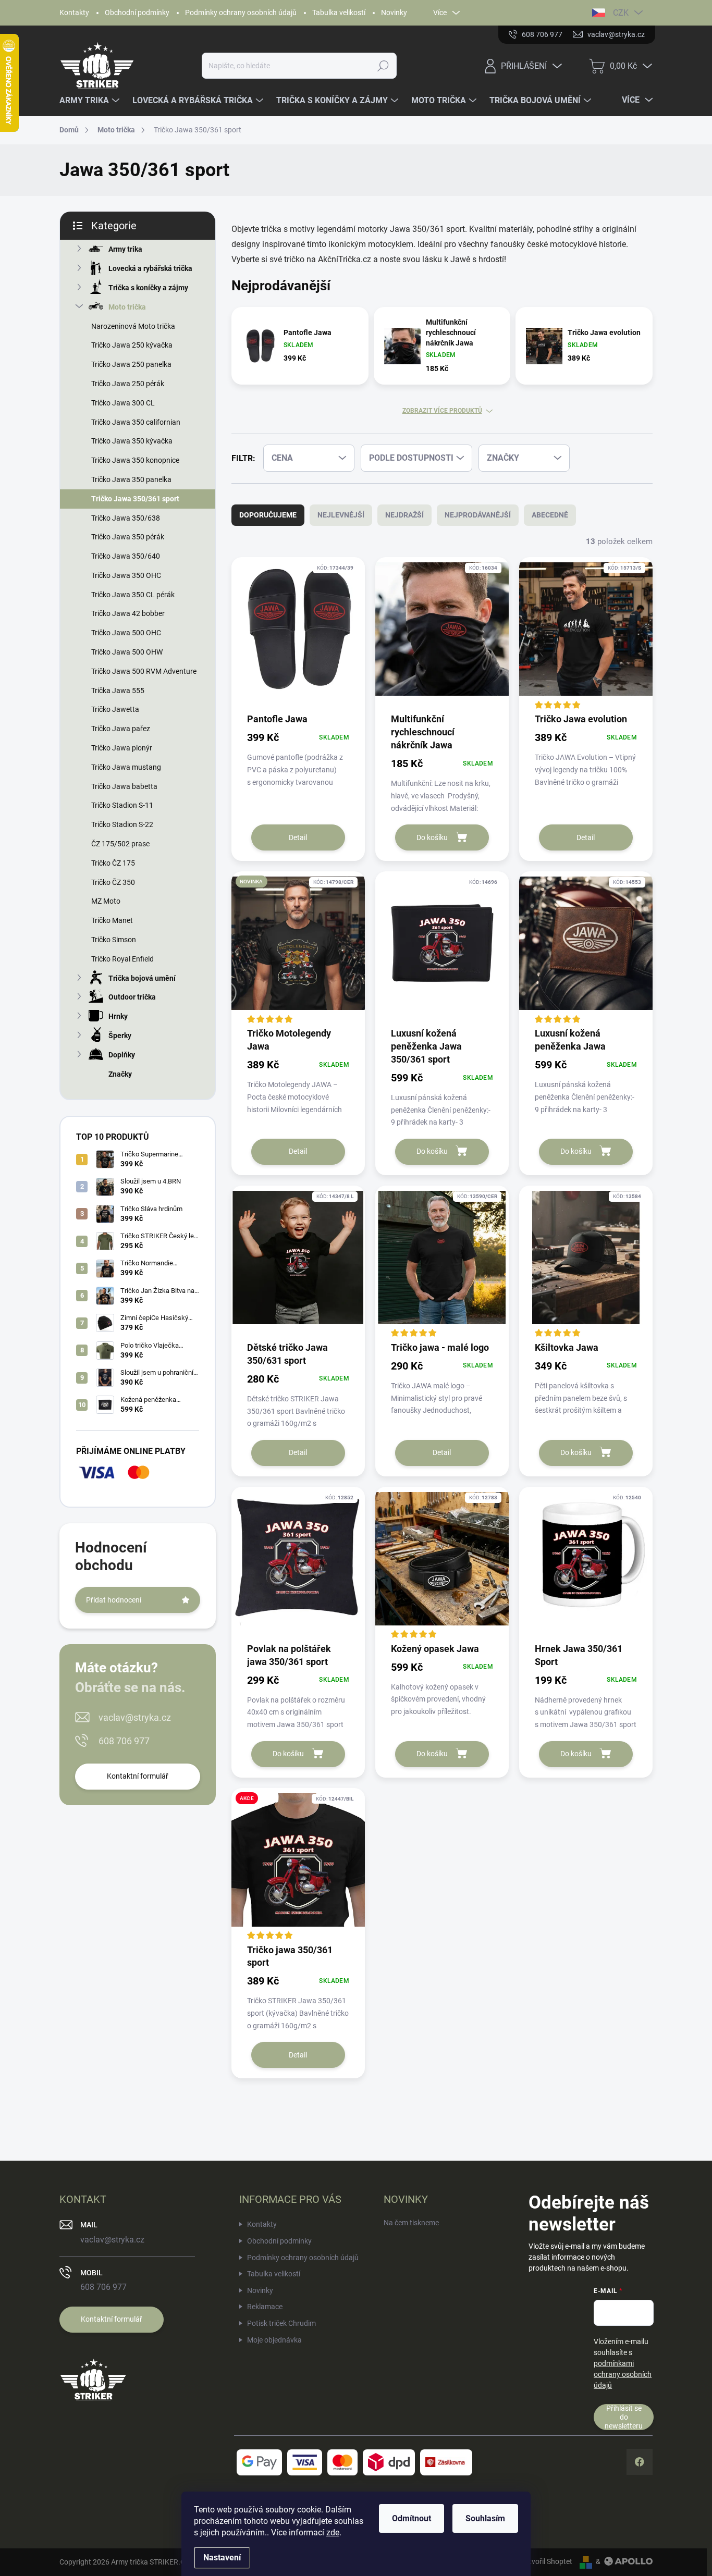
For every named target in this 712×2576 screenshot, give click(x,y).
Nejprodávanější (478, 515)
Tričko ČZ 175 (113, 863)
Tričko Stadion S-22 (122, 824)
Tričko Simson (114, 940)
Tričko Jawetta (115, 709)
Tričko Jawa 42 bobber (128, 613)
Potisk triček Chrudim (281, 2323)
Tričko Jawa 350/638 (126, 518)
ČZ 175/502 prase (120, 844)
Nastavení (222, 2557)
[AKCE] (298, 1865)
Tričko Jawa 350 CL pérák (133, 595)
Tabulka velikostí (339, 13)
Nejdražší (404, 515)
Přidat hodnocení (114, 1600)
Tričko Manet (112, 920)
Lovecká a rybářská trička (150, 268)
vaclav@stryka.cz (135, 1717)
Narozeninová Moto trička (133, 326)
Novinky (394, 13)
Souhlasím (485, 2518)
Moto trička (127, 307)
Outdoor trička (132, 997)
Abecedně (550, 515)
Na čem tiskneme (411, 2223)
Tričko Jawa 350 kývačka (132, 441)
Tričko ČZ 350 (113, 882)
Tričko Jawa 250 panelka (131, 364)
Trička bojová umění (142, 978)
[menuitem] (91, 101)
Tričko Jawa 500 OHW (127, 652)
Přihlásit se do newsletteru (624, 2417)
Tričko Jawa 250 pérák (128, 384)
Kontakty (74, 13)
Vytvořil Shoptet (547, 2561)
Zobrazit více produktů (442, 411)
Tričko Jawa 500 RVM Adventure (144, 671)
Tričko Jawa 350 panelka (131, 479)
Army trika (125, 249)
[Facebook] (640, 2462)
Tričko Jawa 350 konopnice (135, 460)
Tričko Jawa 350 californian (136, 422)
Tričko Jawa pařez (121, 729)
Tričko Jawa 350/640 (126, 556)
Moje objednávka (274, 2340)
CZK (621, 13)
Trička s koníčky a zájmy (148, 288)
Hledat (383, 66)
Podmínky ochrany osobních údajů (241, 13)
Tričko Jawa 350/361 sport (135, 499)
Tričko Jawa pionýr (122, 748)
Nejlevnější (341, 515)
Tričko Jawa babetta (124, 786)
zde (333, 2532)
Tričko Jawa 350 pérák (128, 537)
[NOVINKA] (298, 948)
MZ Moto (106, 901)
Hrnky (118, 1016)
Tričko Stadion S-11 (122, 805)
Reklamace (265, 2307)
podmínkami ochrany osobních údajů (623, 2374)
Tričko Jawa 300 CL (123, 403)
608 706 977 (124, 1741)
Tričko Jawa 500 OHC (126, 633)
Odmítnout (412, 2518)
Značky (120, 1074)
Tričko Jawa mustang (126, 767)
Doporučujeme (268, 515)
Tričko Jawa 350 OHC (126, 575)
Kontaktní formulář (138, 1776)
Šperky (120, 1036)
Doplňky (122, 1055)
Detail (298, 837)
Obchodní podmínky (137, 13)
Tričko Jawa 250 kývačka (132, 345)
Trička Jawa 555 (118, 691)
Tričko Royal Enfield (122, 959)
